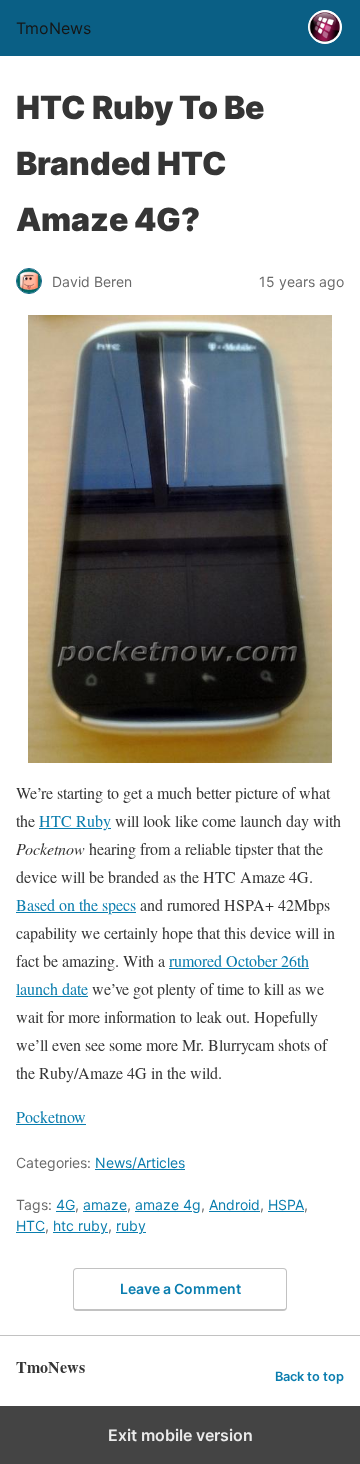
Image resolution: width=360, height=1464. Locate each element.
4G (65, 1204)
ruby (131, 1225)
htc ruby (80, 1225)
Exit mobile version (180, 1435)
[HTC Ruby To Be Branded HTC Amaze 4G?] (180, 539)
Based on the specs (76, 904)
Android (234, 1204)
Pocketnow (51, 1116)
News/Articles (140, 1162)
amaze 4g (168, 1204)
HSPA (286, 1204)
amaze (105, 1204)
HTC (30, 1225)
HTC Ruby (75, 820)
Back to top (309, 1376)
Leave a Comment (180, 1288)
